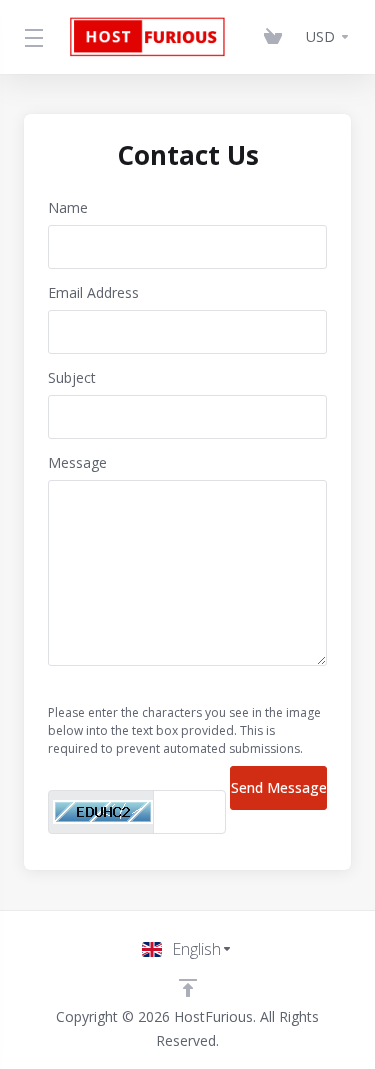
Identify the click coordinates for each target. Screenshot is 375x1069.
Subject (72, 377)
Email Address (93, 292)
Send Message (279, 787)
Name (68, 207)
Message (77, 462)
